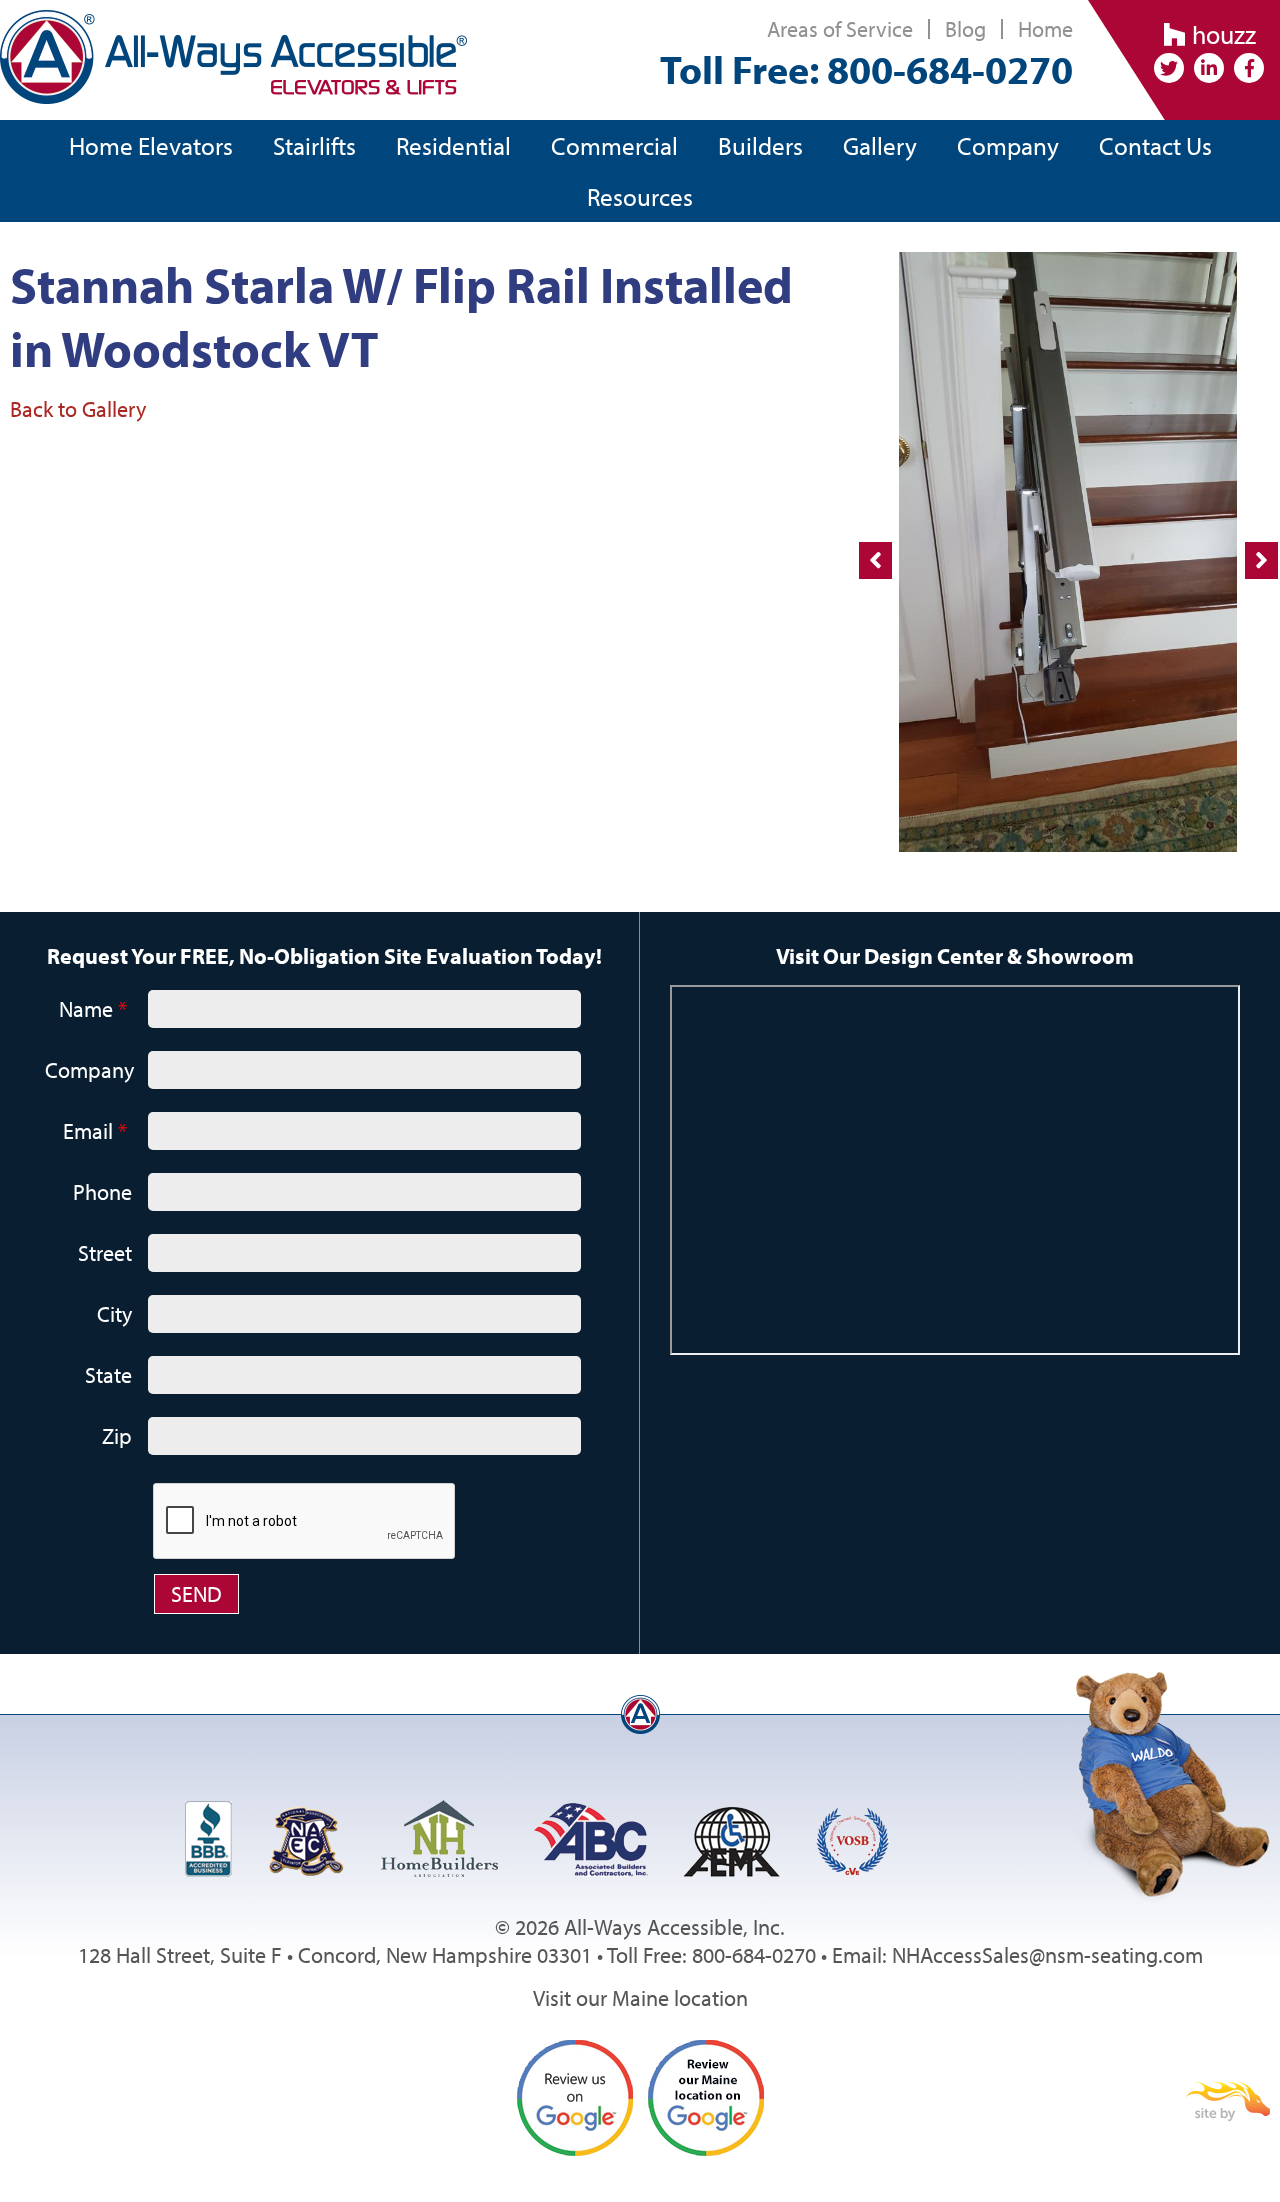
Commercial (614, 145)
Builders (760, 145)
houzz (1221, 34)
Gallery (880, 145)
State (108, 1375)
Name (93, 1009)
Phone (102, 1192)
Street (105, 1253)
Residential (453, 145)
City (114, 1314)
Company (1008, 145)
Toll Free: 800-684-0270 (866, 68)
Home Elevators (151, 145)
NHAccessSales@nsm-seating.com (1047, 1955)
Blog (965, 29)
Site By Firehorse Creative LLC (1228, 2101)
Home (1045, 29)
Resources (640, 196)
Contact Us (1155, 145)
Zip (117, 1436)
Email (95, 1131)
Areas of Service (840, 29)
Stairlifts (314, 145)
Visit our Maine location (640, 1998)
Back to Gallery (78, 409)
